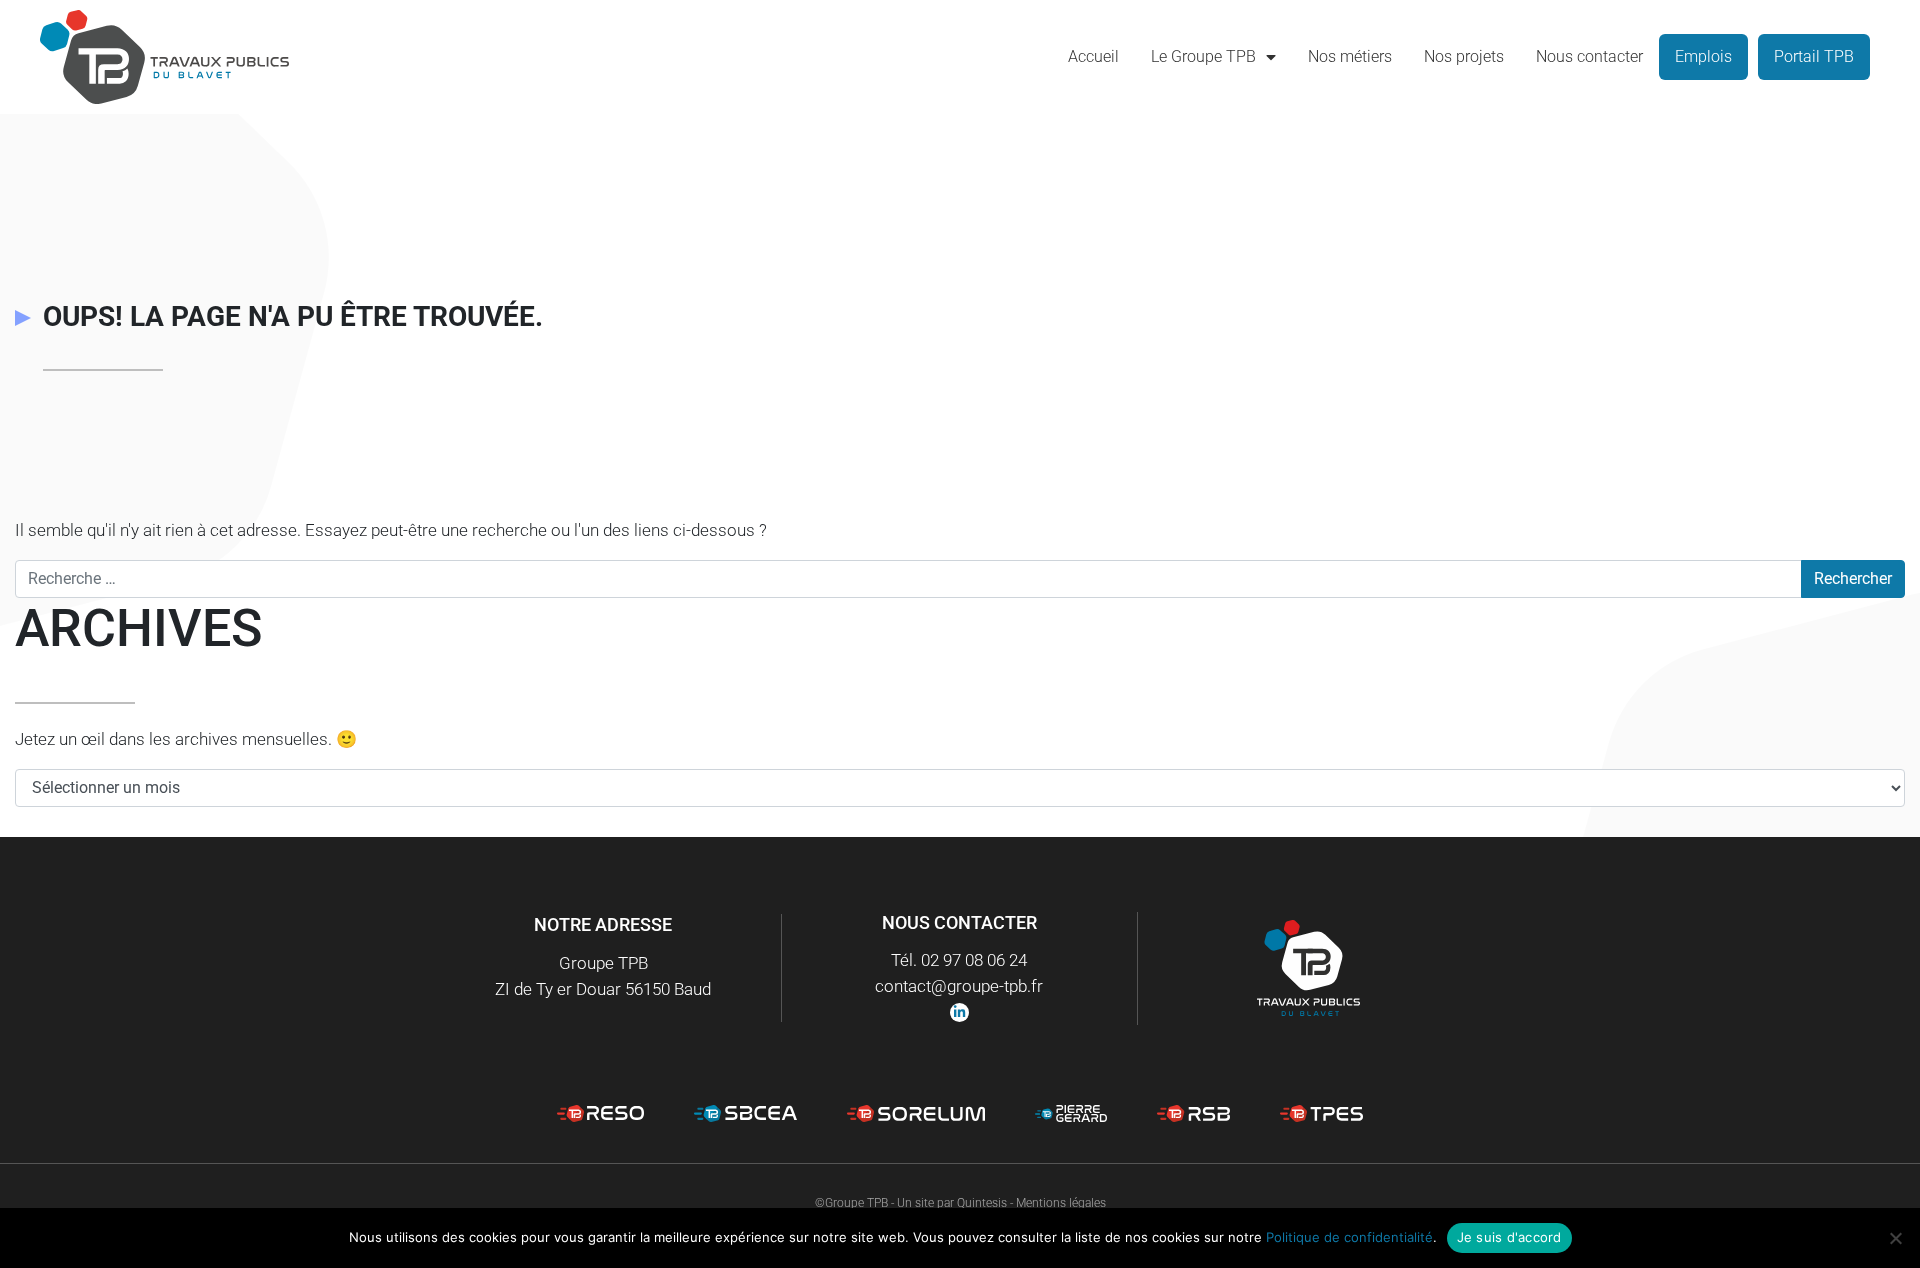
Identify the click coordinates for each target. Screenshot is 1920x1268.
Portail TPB (1814, 56)
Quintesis (982, 1203)
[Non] (1895, 1238)
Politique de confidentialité (1349, 1237)
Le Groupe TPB (1203, 56)
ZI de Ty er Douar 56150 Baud (603, 989)
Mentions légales (1061, 1203)
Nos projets (1464, 56)
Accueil (1093, 56)
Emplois (1703, 56)
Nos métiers (1350, 56)
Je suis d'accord (1509, 1237)
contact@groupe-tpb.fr (959, 986)
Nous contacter (1589, 56)
